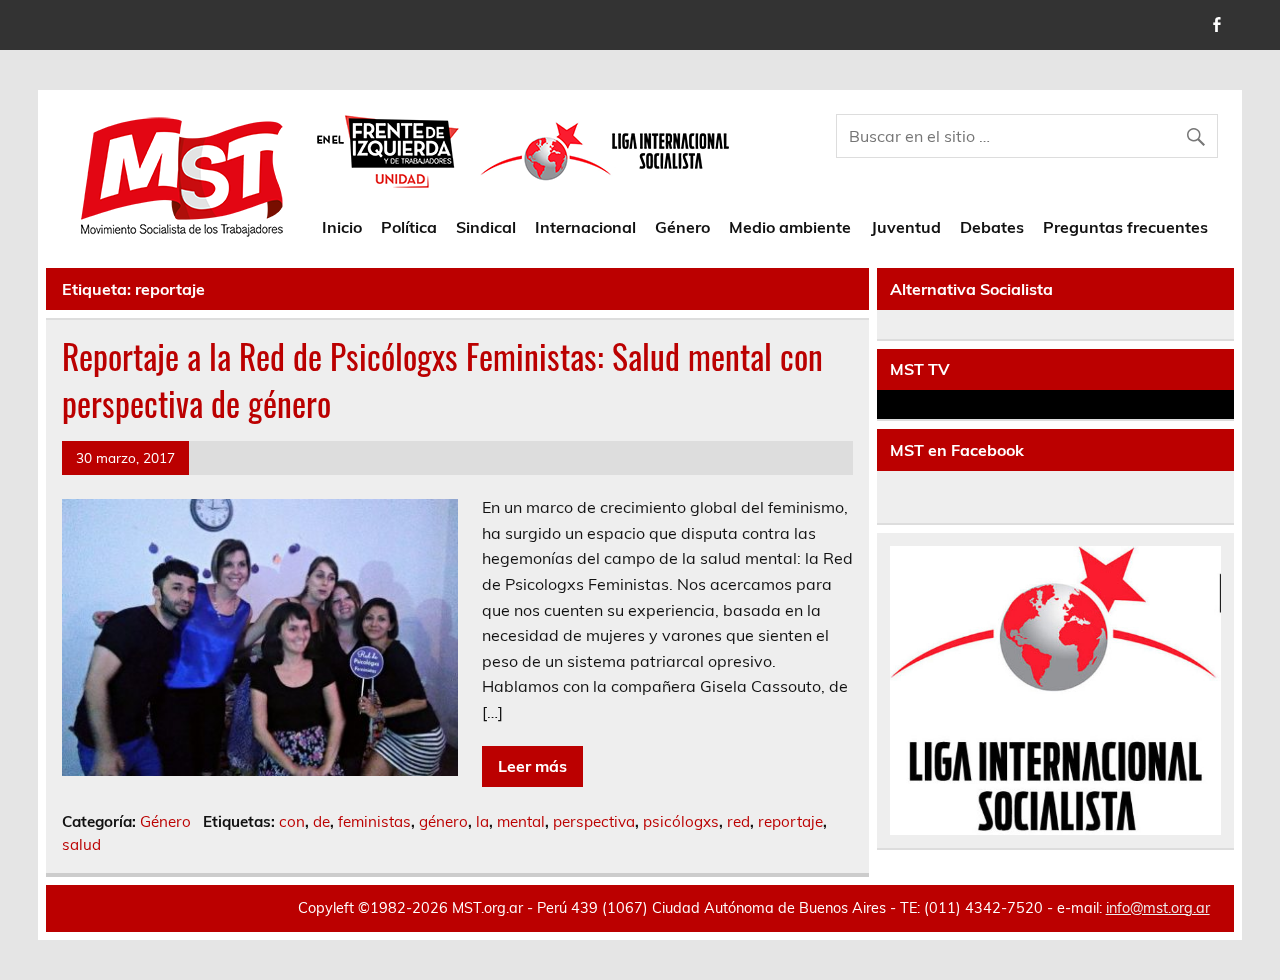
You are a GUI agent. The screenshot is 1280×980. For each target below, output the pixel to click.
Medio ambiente (790, 227)
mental (521, 821)
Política (409, 227)
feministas (374, 821)
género (443, 821)
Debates (992, 227)
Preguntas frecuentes (1125, 227)
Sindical (486, 227)
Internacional (585, 227)
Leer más (532, 766)
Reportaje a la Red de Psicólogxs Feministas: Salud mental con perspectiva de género (442, 379)
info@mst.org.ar (1158, 908)
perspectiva (594, 821)
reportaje (790, 821)
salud (81, 844)
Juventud (906, 227)
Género (682, 227)
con (292, 821)
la (482, 821)
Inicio (342, 227)
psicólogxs (681, 821)
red (738, 821)
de (321, 821)
